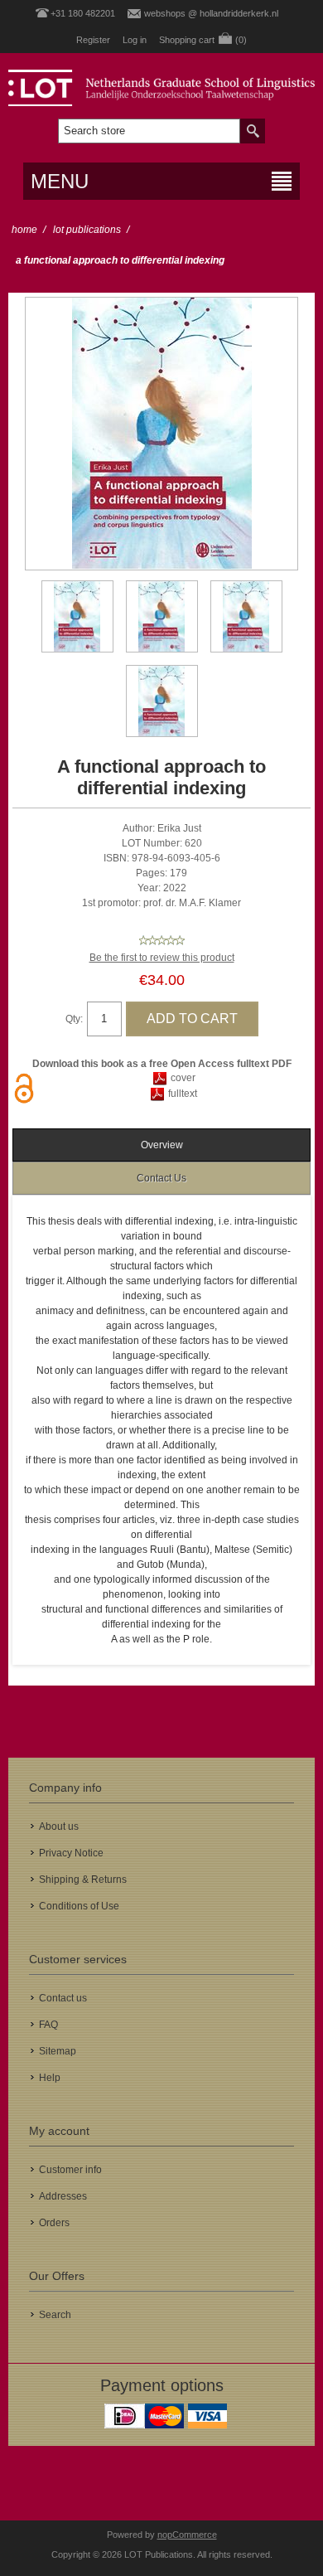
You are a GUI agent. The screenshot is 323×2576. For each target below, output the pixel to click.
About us (59, 1826)
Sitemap (58, 2051)
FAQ (48, 2025)
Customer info (70, 2170)
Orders (54, 2223)
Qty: (74, 1019)
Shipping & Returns (83, 1880)
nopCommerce (187, 2535)
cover (183, 1078)
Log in (135, 40)
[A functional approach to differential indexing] (77, 616)
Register (93, 40)
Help (50, 2078)
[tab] (162, 1145)
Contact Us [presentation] (161, 1178)
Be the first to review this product (162, 958)
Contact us (63, 1998)
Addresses (63, 2196)
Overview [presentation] (162, 1145)
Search (55, 2315)
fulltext (183, 1094)
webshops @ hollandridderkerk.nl (211, 13)
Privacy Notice (71, 1853)
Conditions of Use (79, 1906)
